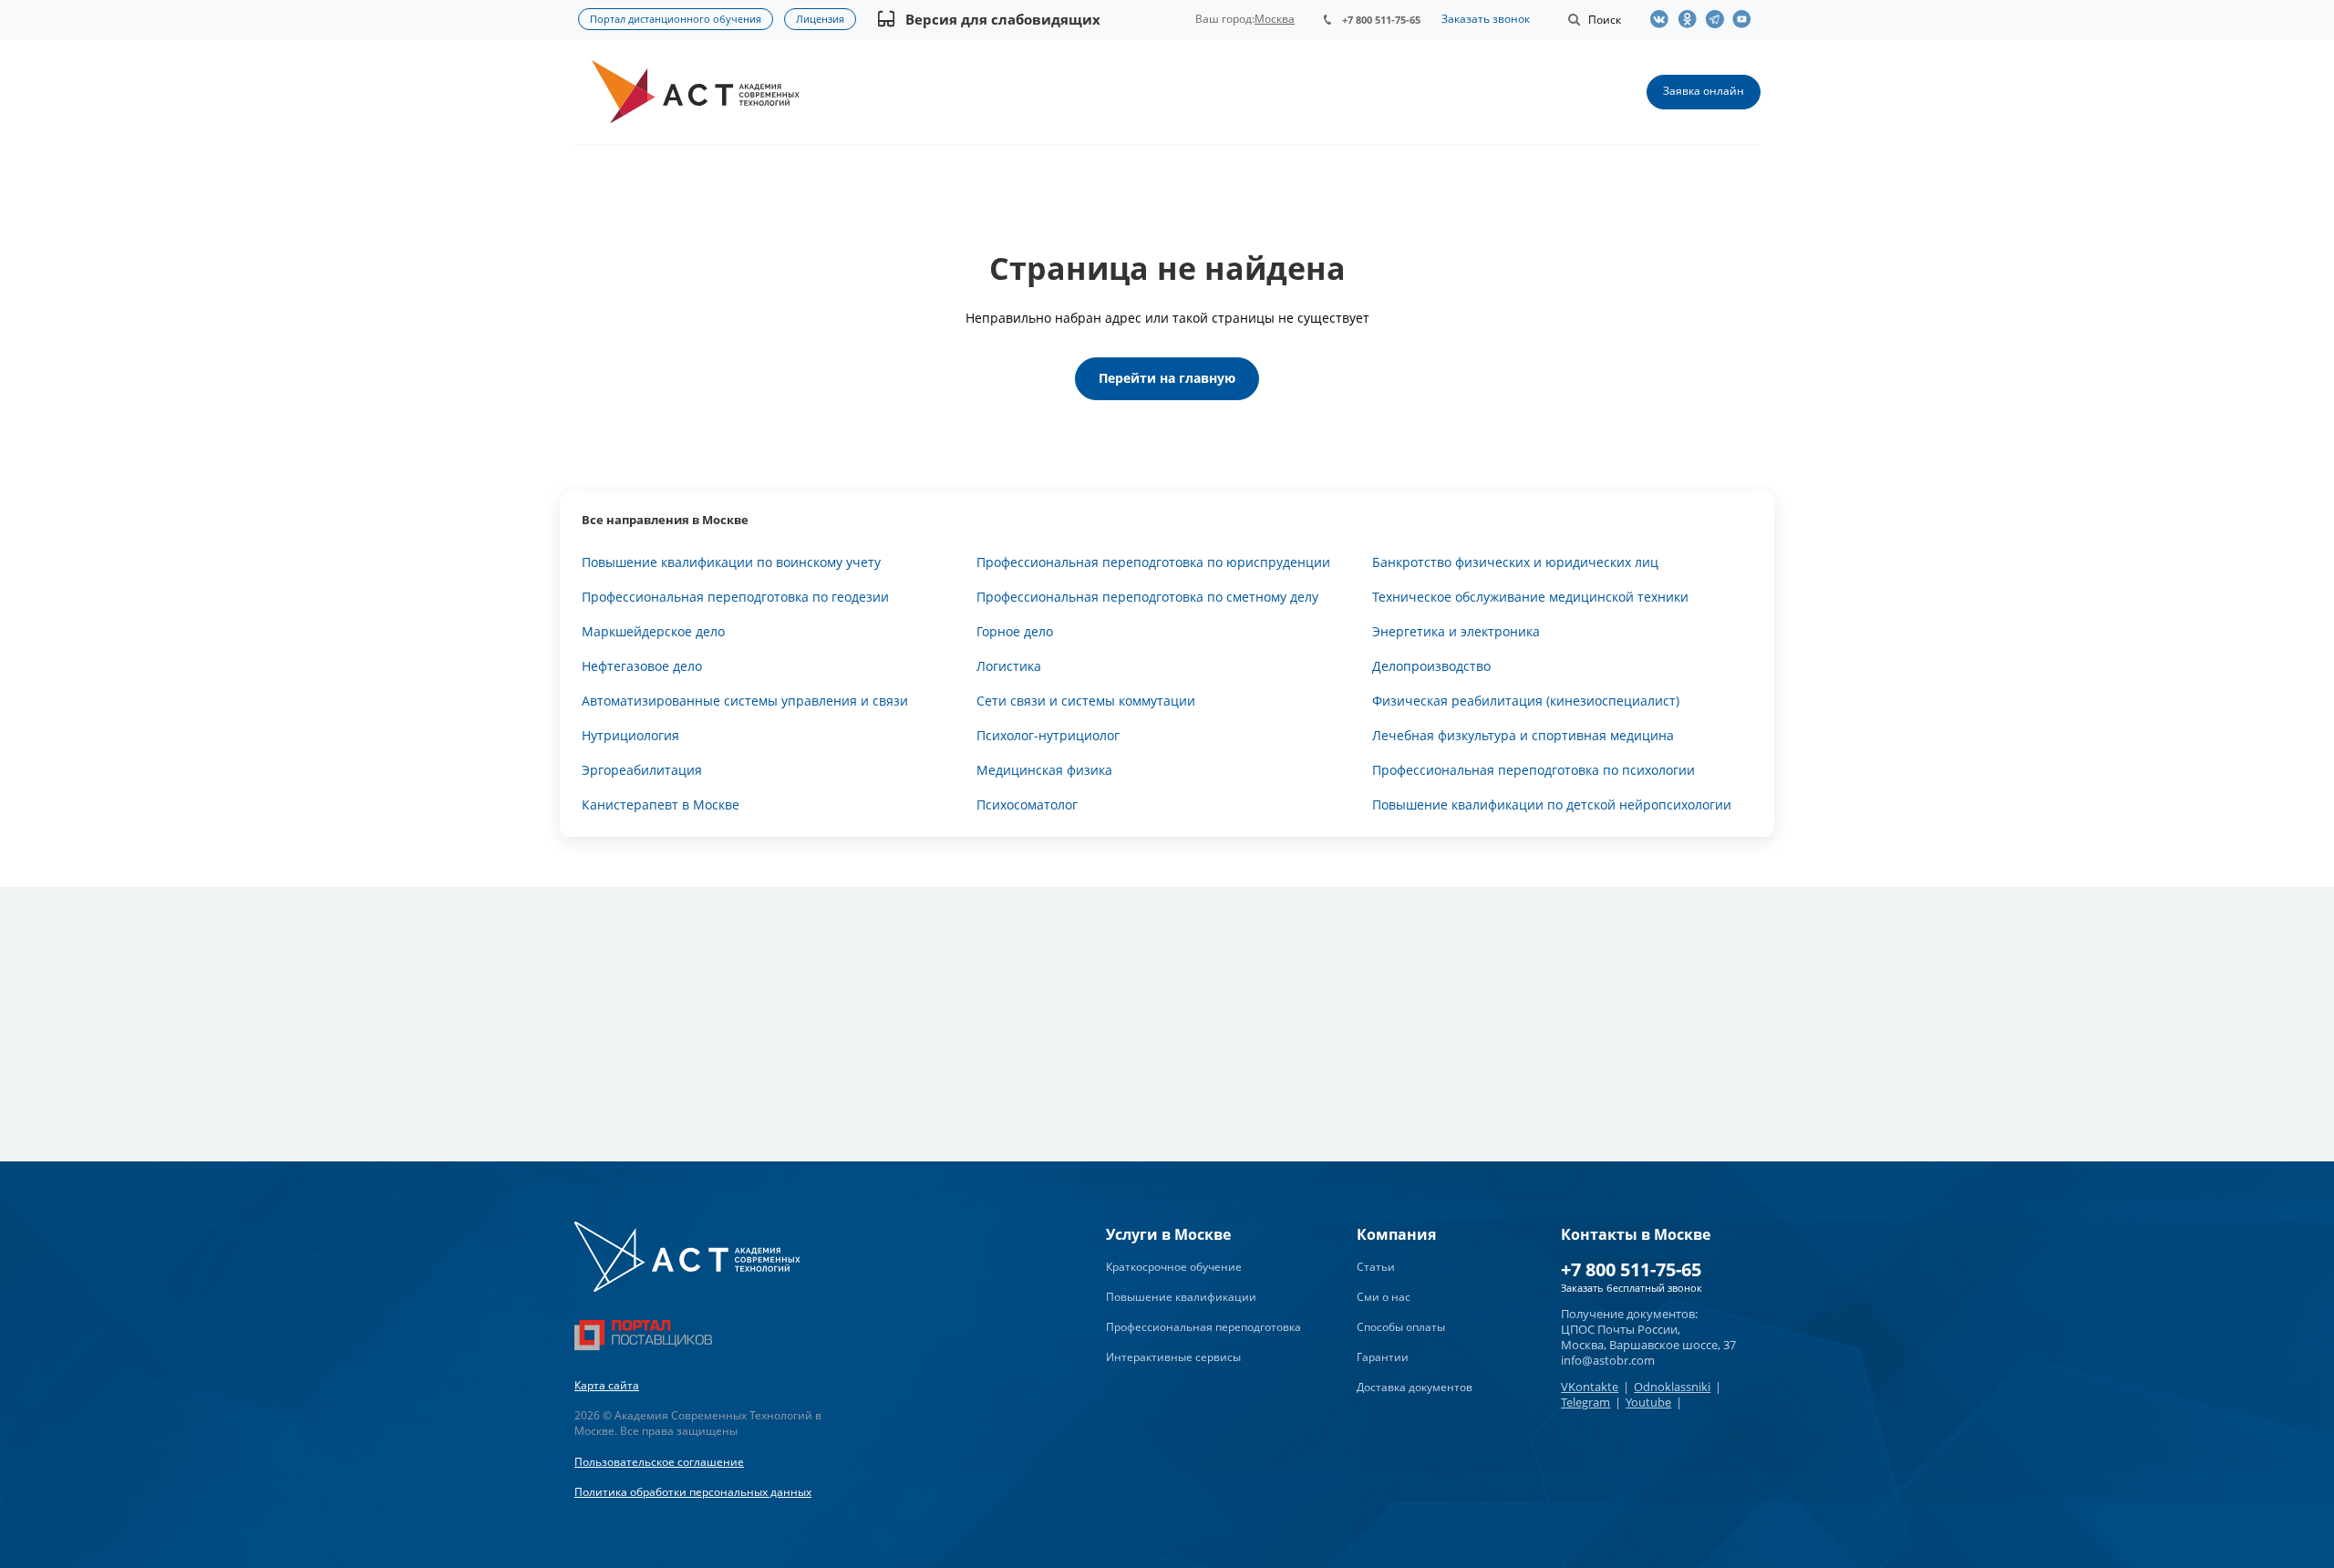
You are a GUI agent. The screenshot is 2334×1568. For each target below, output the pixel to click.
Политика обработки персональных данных (693, 1492)
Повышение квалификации (1181, 1297)
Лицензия (820, 19)
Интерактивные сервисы (1173, 1357)
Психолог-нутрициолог (1048, 735)
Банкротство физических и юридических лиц (1515, 562)
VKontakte (1590, 1387)
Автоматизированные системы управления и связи (745, 701)
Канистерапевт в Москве (661, 805)
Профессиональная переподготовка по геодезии (735, 597)
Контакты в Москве (1636, 1234)
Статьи (1376, 1267)
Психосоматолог (1027, 805)
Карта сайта (607, 1385)
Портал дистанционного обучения (676, 19)
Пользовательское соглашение (659, 1462)
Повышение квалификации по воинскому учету (731, 562)
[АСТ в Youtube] (1746, 19)
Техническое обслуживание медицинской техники (1530, 597)
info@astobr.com (1608, 1360)
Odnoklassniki (1672, 1387)
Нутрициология (630, 735)
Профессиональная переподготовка (1203, 1327)
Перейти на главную (1167, 378)
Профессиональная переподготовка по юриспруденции (1153, 562)
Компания (1396, 1234)
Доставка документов (1415, 1387)
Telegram (1585, 1402)
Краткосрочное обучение (1174, 1267)
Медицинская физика (1044, 770)
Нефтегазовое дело (642, 666)
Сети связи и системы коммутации (1086, 701)
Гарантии (1383, 1357)
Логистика (1009, 666)
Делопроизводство (1431, 666)
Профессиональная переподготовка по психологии (1534, 770)
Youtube (1648, 1402)
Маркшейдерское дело (653, 631)
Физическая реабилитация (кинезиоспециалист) (1526, 701)
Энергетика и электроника (1456, 631)
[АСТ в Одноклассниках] (1691, 19)
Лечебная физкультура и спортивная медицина (1523, 735)
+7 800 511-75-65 (1381, 20)
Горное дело (1015, 631)
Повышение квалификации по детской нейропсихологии (1552, 805)
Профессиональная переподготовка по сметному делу (1147, 597)
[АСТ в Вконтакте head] (1664, 19)
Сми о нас (1384, 1297)
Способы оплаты (1401, 1327)
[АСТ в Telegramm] (1719, 19)
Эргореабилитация (642, 770)
